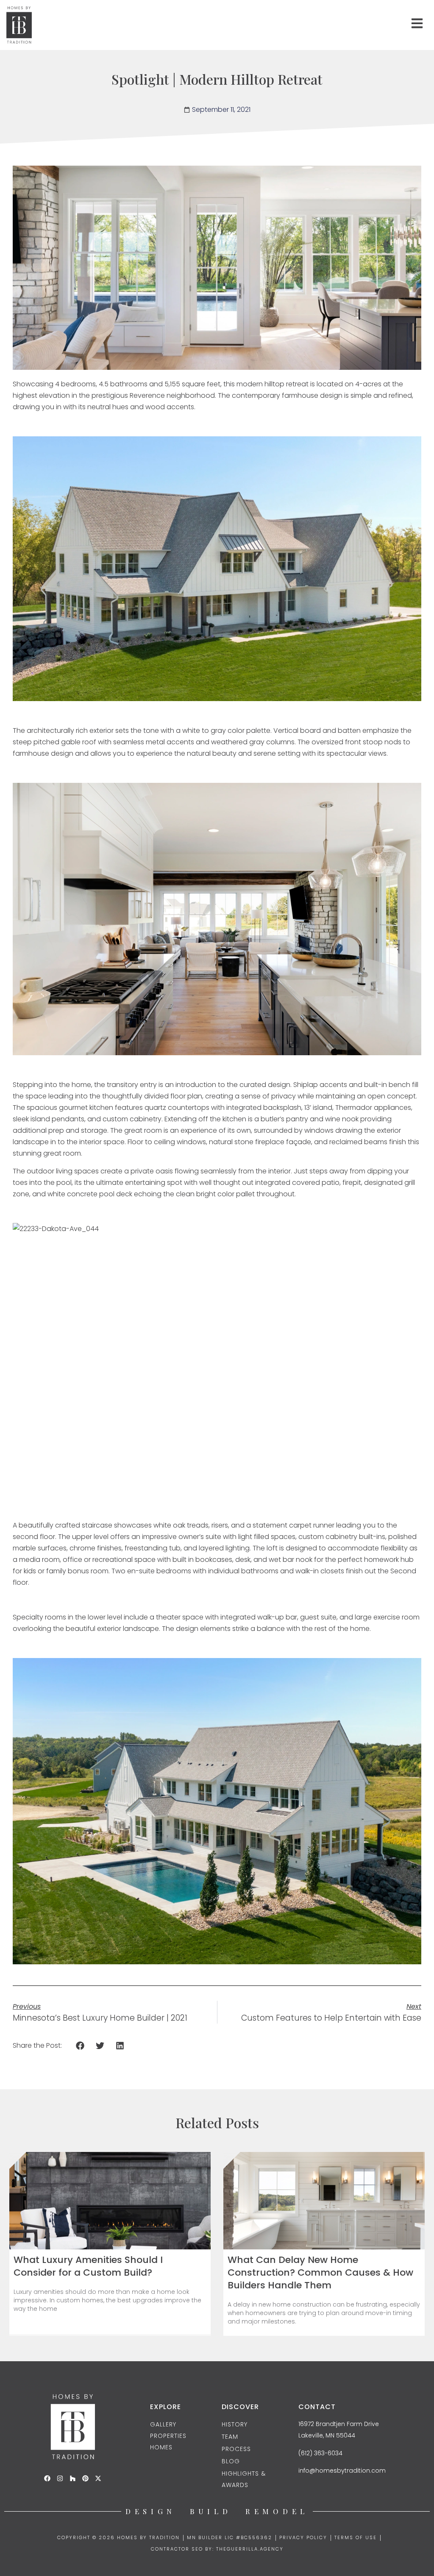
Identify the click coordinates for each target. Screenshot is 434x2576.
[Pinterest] (85, 2478)
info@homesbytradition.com (342, 2471)
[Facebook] (47, 2478)
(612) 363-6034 (320, 2453)
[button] (80, 2046)
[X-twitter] (98, 2478)
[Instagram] (60, 2478)
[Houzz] (73, 2478)
